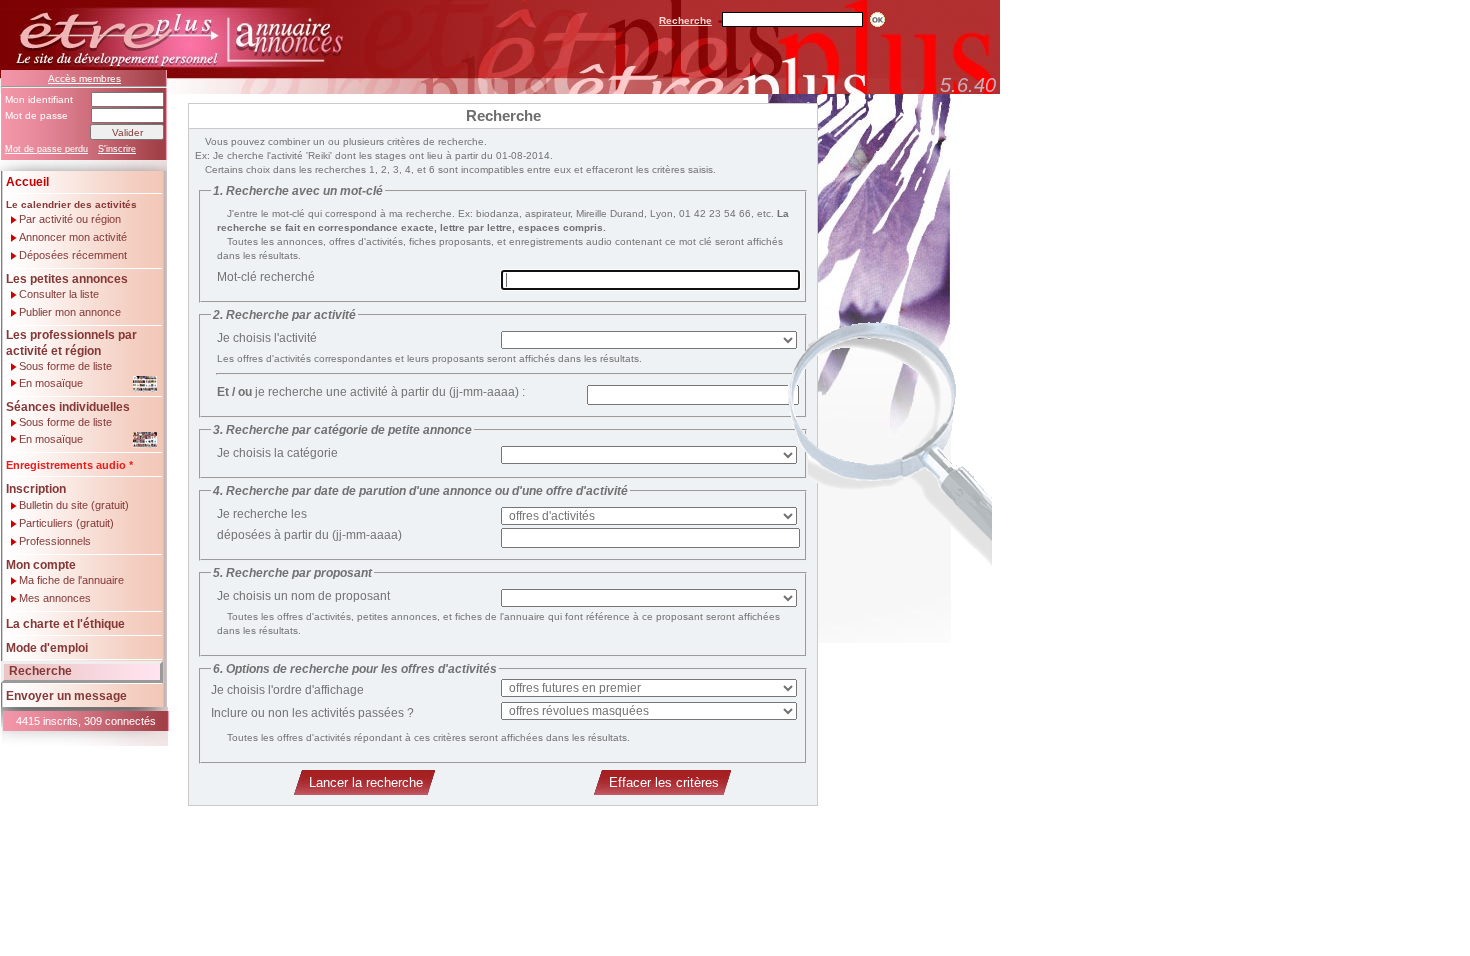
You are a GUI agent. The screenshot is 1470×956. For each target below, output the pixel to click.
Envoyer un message (66, 696)
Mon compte (41, 565)
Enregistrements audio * (69, 465)
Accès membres (84, 78)
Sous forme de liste (65, 366)
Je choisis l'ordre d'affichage (287, 690)
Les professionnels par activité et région (71, 343)
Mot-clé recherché (266, 277)
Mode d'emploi (47, 648)
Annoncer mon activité (73, 237)
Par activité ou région (70, 219)
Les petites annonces (67, 279)
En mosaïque (51, 383)
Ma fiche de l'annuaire (71, 580)
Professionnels (55, 541)
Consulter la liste (59, 294)
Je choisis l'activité (267, 338)
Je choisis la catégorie (277, 453)
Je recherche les (262, 514)
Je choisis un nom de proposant (303, 596)
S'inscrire (117, 149)
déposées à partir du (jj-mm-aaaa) (309, 535)
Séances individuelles (68, 407)
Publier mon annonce (70, 312)
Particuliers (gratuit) (66, 523)
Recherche (685, 20)
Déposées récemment (73, 255)
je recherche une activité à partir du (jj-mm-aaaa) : (371, 392)
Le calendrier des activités (71, 204)
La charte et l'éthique (65, 624)
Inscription (36, 489)
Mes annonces (55, 598)
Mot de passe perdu (46, 149)
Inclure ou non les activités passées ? (312, 713)
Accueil (27, 182)
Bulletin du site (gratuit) (74, 505)
